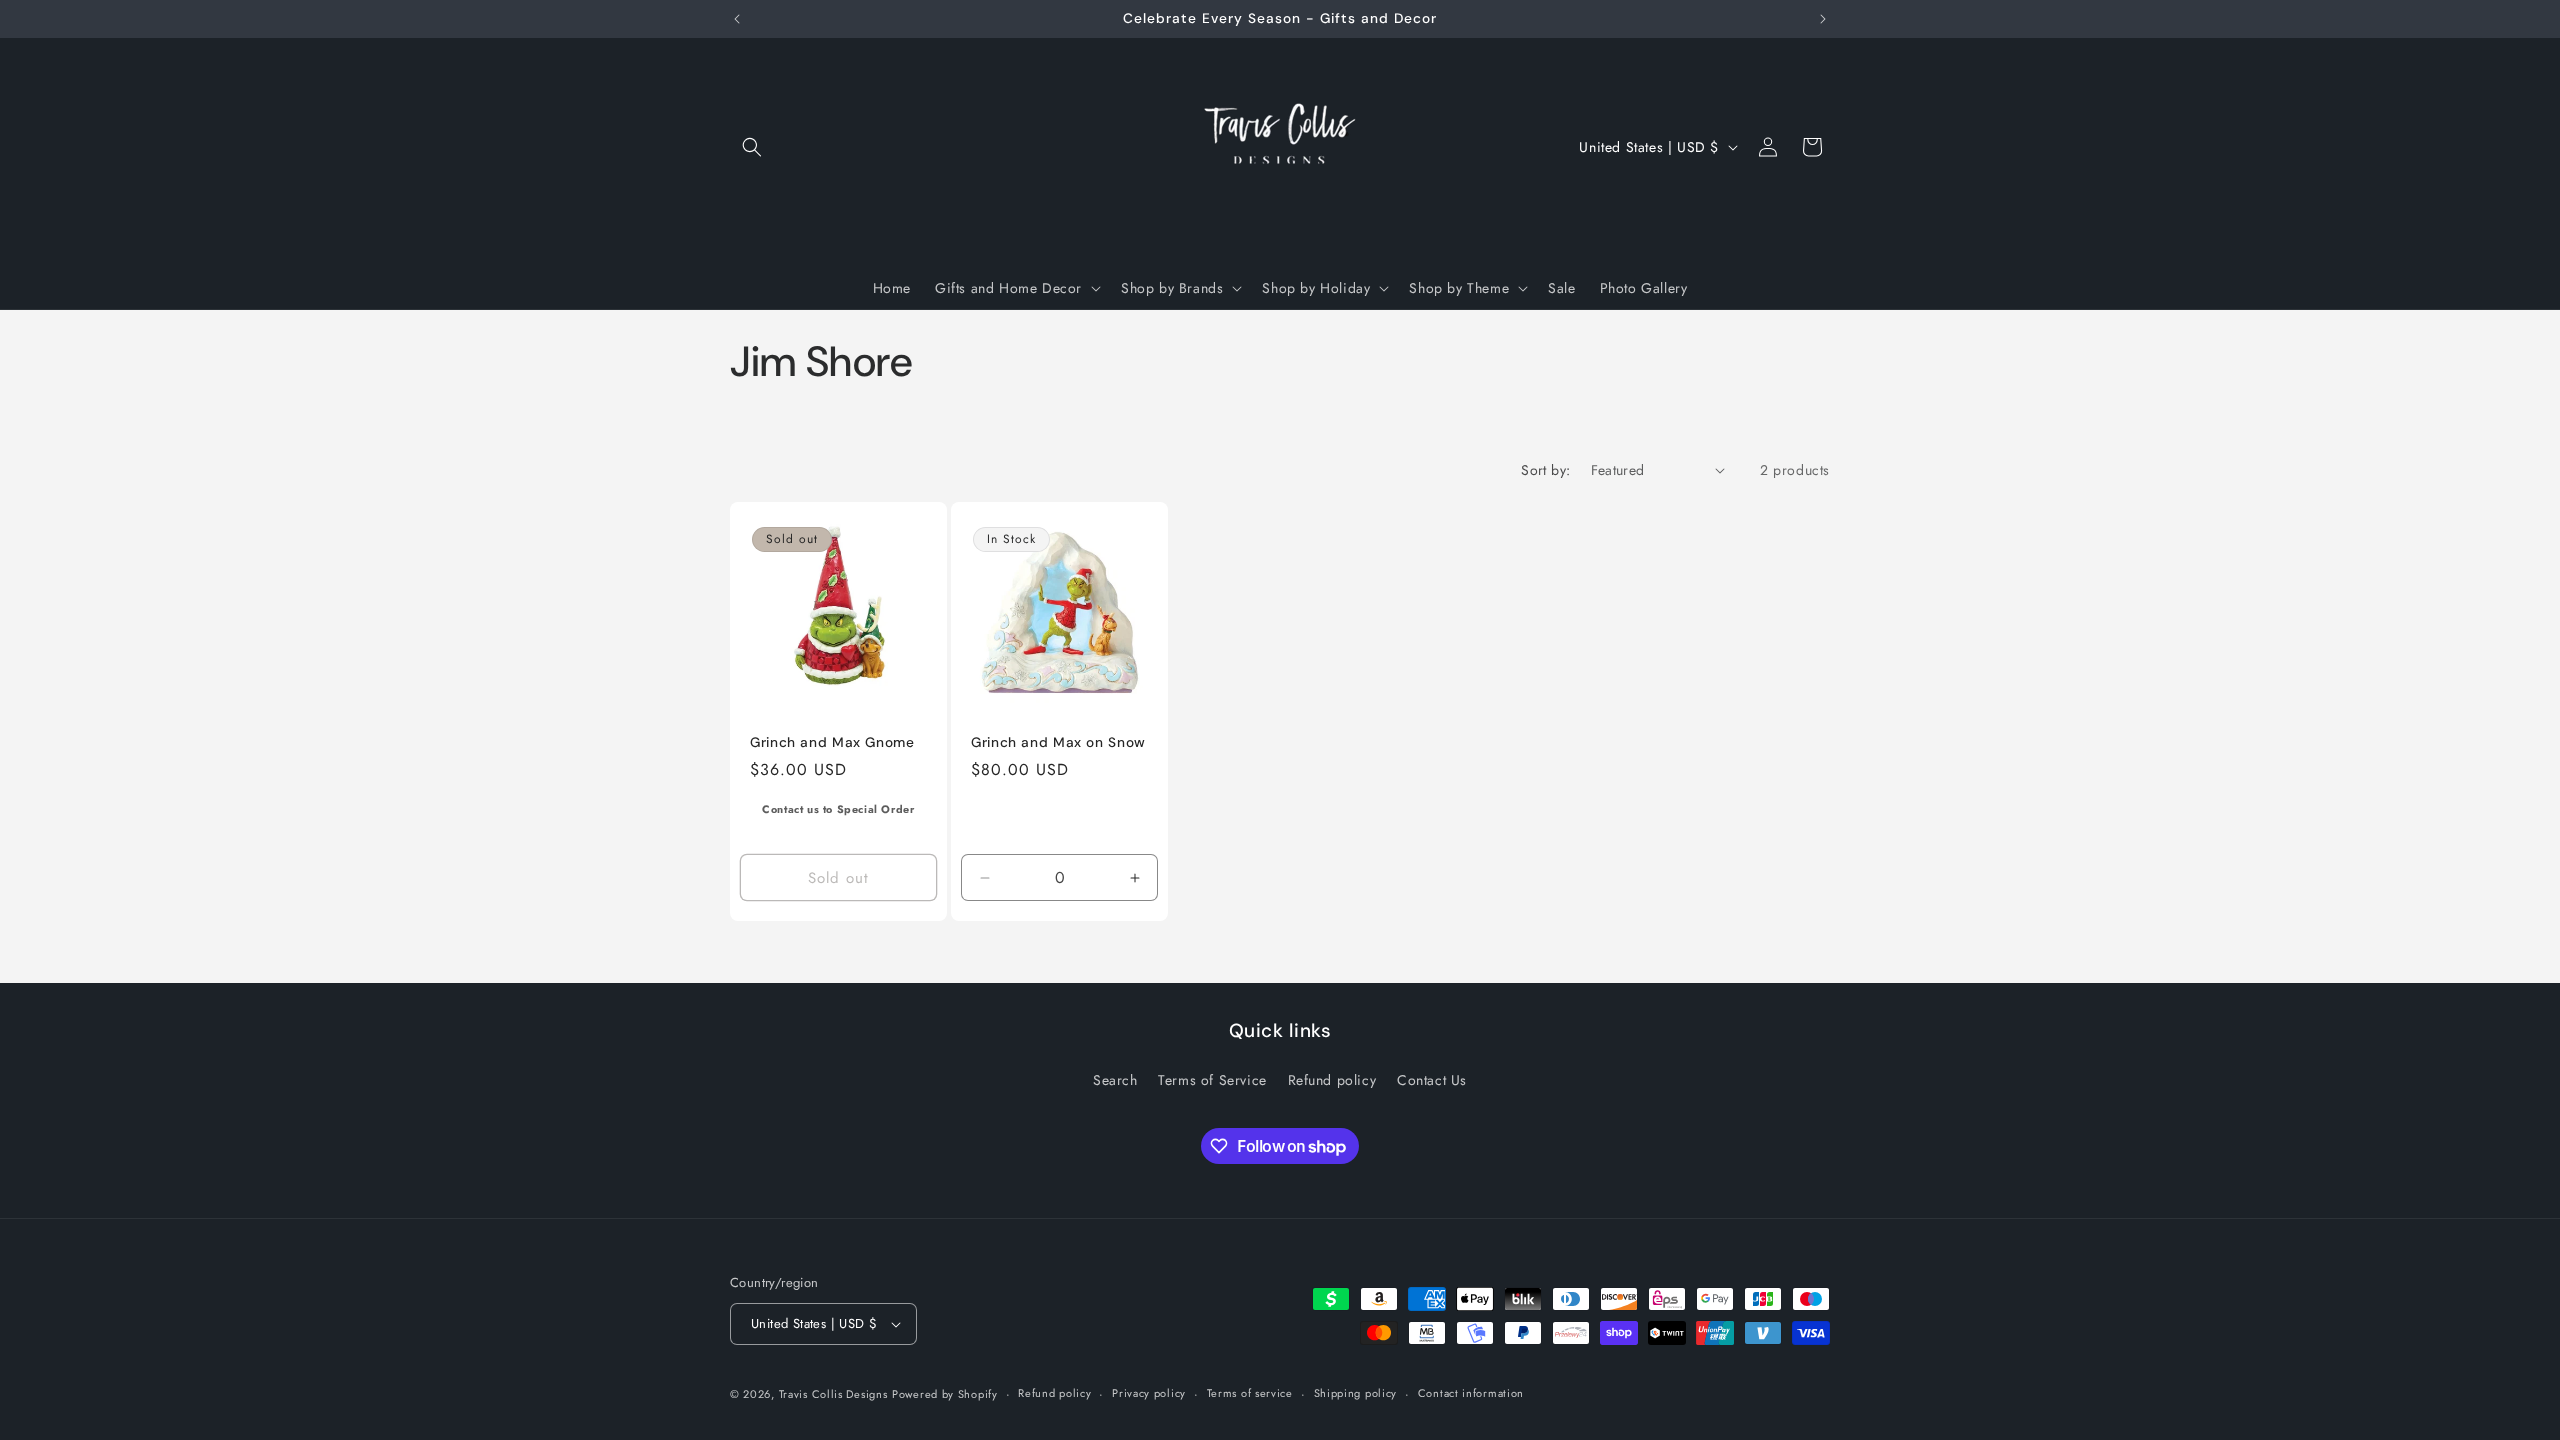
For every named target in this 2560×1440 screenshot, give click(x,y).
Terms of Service (1212, 1080)
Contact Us (1432, 1080)
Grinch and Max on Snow (1058, 741)
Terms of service (1250, 1393)
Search (1115, 1080)
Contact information (1471, 1393)
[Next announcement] (1823, 19)
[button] (752, 147)
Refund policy (1332, 1080)
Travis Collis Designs (833, 1394)
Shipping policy (1356, 1393)
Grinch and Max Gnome (832, 741)
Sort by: (1545, 470)
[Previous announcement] (737, 19)
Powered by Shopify (945, 1394)
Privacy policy (1149, 1393)
